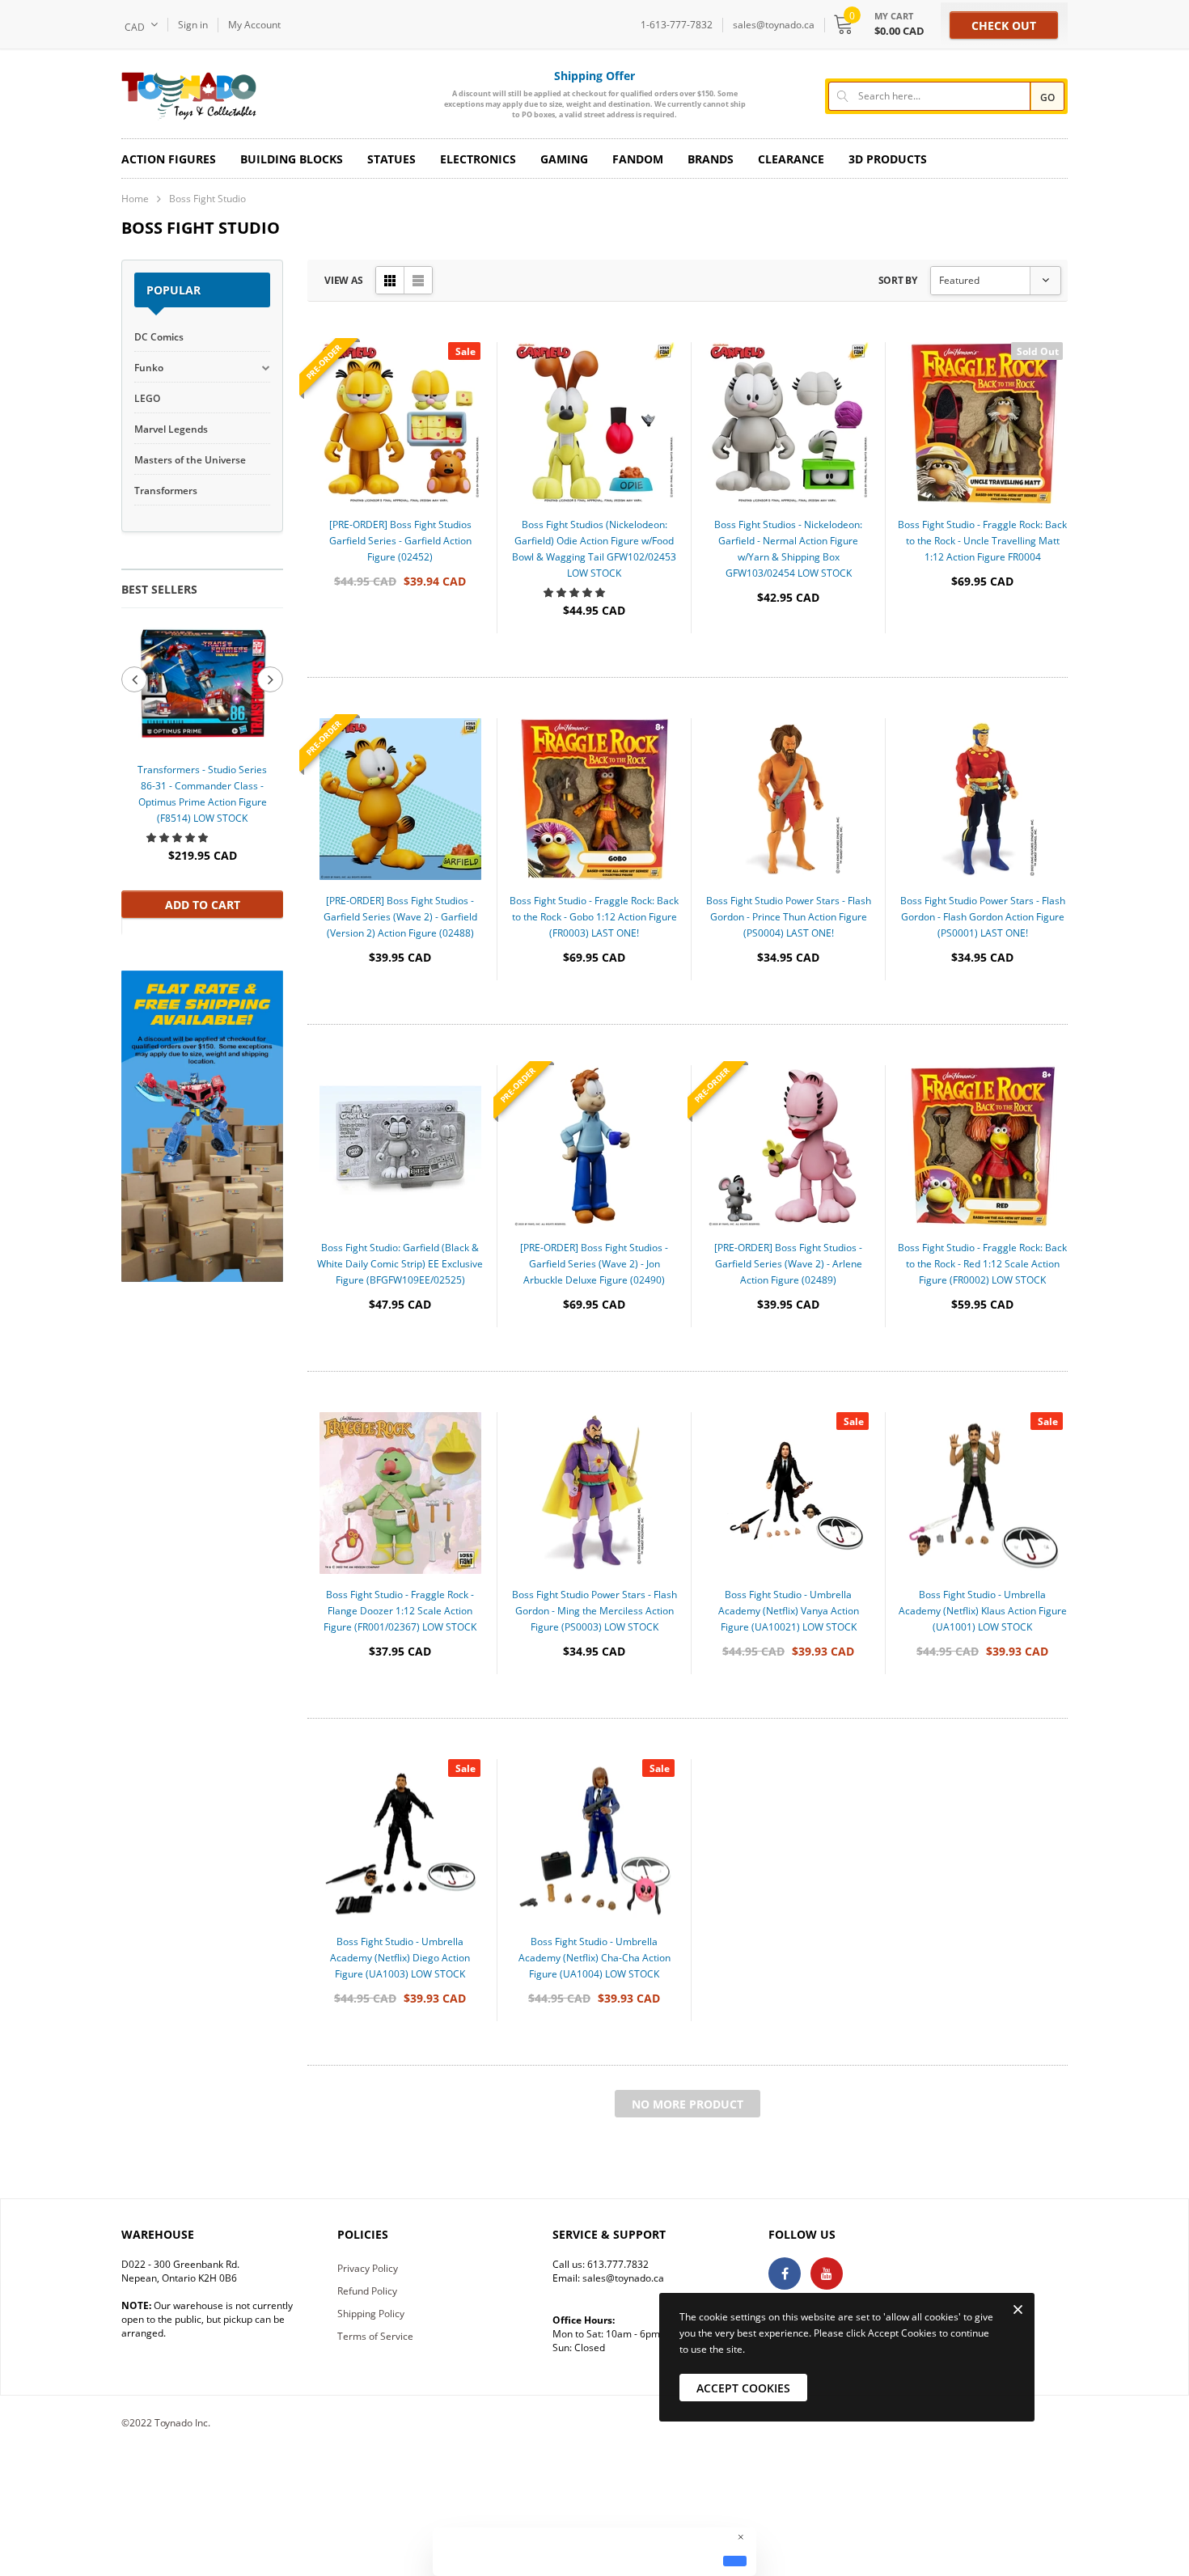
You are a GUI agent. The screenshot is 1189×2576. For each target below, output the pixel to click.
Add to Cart (203, 905)
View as (343, 280)
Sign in (193, 25)
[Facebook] (785, 2274)
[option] (202, 771)
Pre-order (400, 660)
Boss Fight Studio (207, 199)
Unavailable (983, 660)
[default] (735, 2561)
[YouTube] (827, 2274)
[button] (178, 838)
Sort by (898, 280)
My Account (254, 25)
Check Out (1004, 25)
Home (135, 199)
